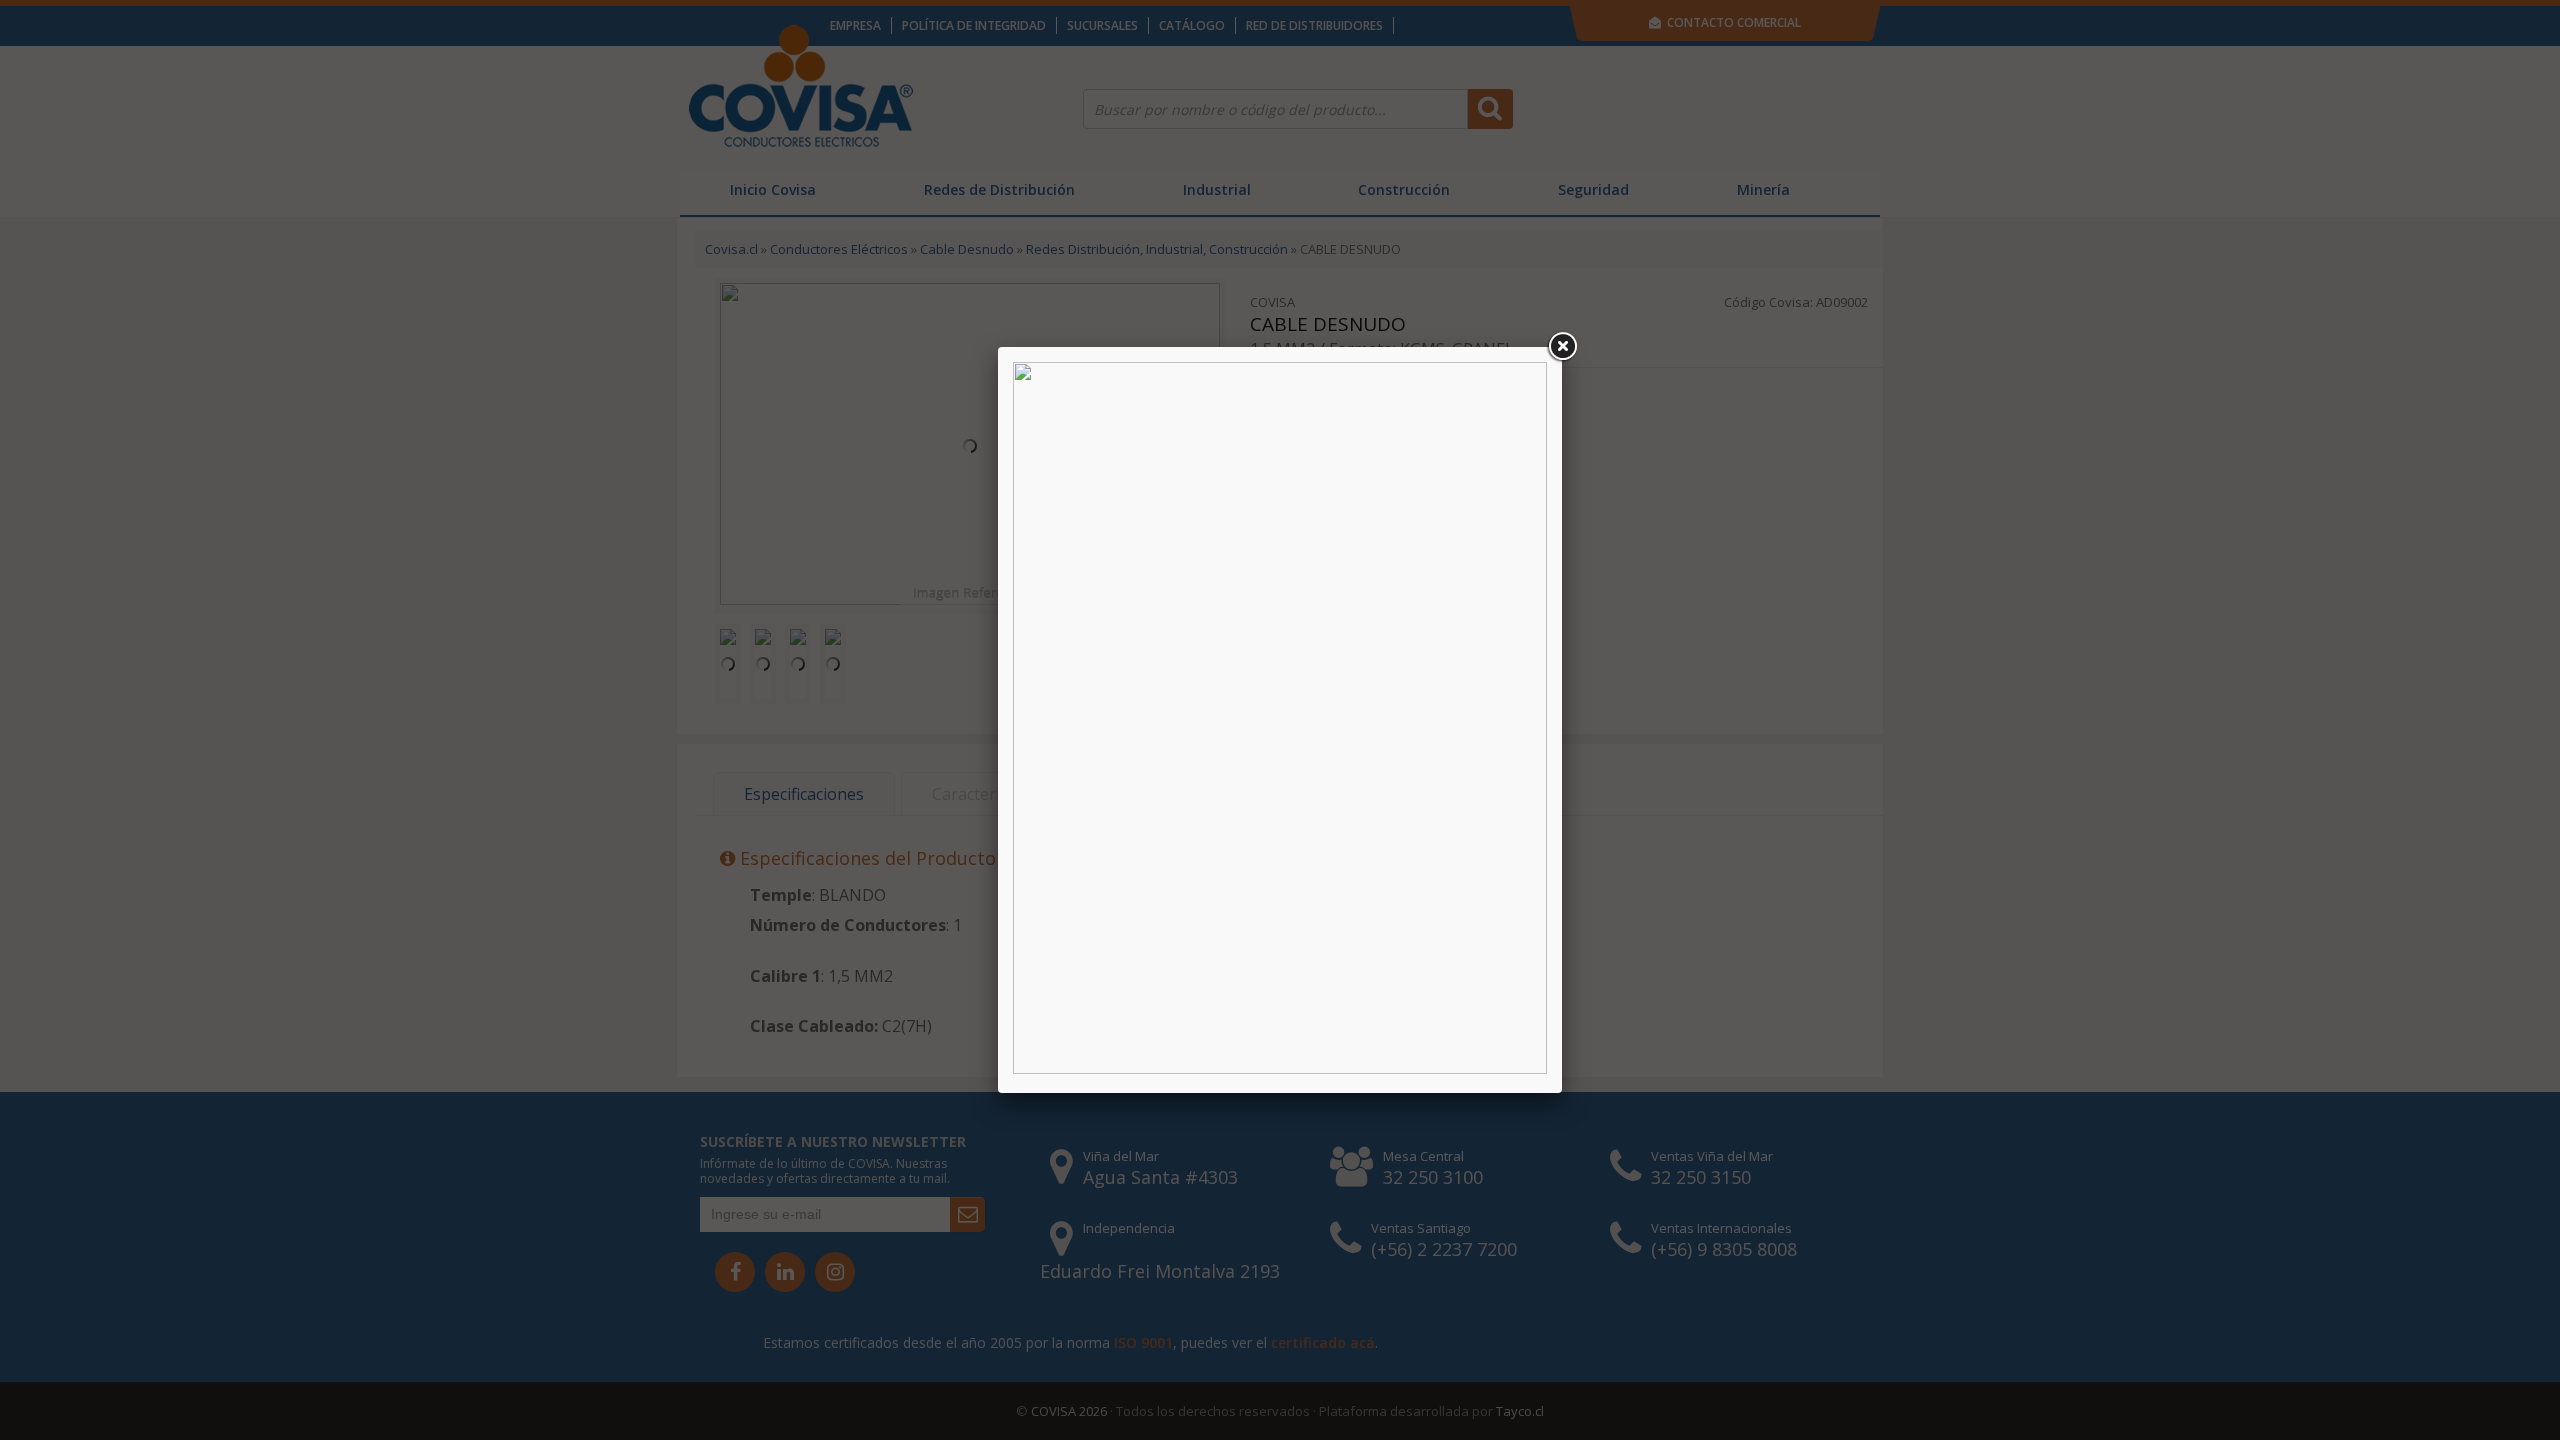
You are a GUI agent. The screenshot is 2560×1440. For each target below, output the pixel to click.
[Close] (1562, 347)
